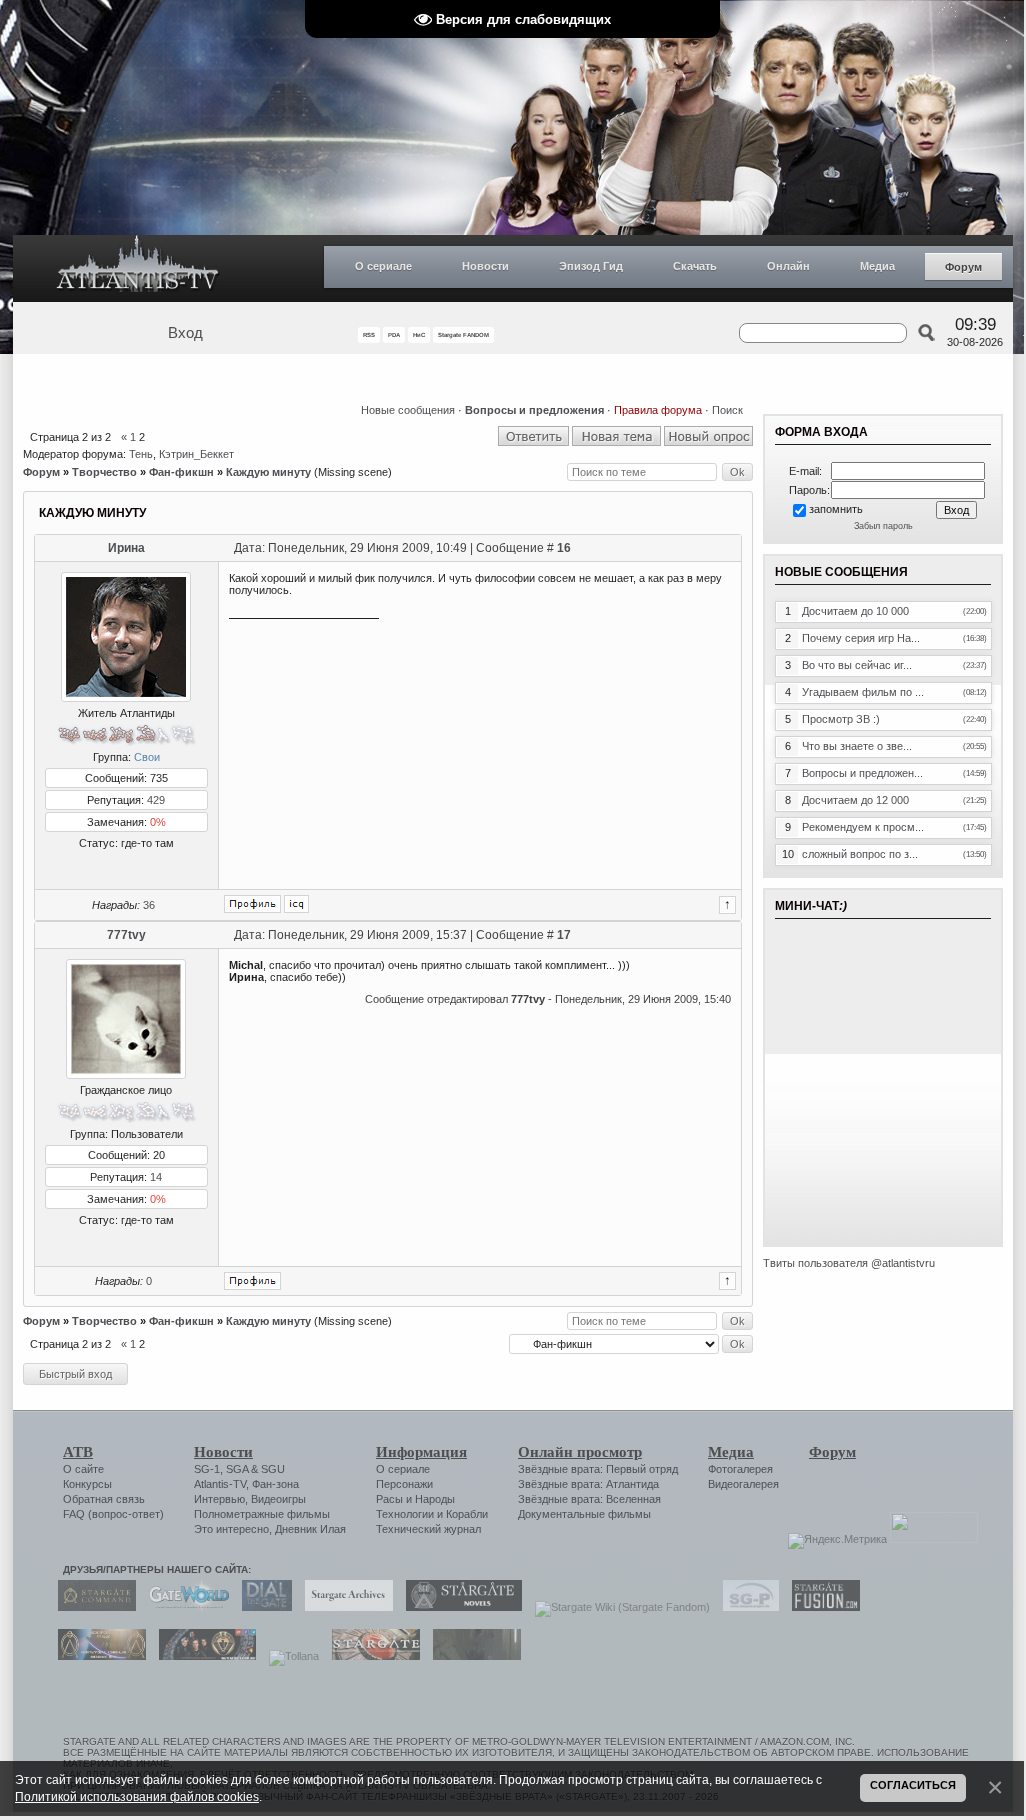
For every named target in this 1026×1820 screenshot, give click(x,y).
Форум (963, 267)
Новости (485, 266)
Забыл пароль (883, 526)
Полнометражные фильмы (262, 1514)
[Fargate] (371, 1656)
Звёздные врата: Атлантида (588, 1484)
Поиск (727, 410)
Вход (185, 333)
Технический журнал (428, 1529)
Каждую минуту (268, 472)
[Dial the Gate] (262, 1607)
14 (156, 1177)
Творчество (104, 472)
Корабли (467, 1514)
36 (149, 905)
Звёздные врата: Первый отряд (598, 1469)
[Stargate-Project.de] (746, 1607)
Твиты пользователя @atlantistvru (849, 1263)
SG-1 (207, 1469)
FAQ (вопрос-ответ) (113, 1514)
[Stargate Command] (92, 1607)
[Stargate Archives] (344, 1607)
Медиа (877, 266)
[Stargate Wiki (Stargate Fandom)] (617, 1607)
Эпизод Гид (591, 266)
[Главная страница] (138, 268)
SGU (273, 1469)
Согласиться (913, 1785)
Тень (141, 454)
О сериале (383, 266)
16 (564, 548)
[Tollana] (289, 1656)
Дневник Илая (310, 1529)
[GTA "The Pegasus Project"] (472, 1656)
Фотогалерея (740, 1469)
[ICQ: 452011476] (296, 904)
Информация (421, 1452)
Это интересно (231, 1529)
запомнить (836, 509)
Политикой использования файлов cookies (137, 1796)
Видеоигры (278, 1499)
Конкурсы (87, 1484)
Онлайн (788, 266)
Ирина (126, 548)
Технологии (405, 1514)
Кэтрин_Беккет (196, 454)
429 (156, 800)
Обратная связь (104, 1499)
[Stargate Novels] (459, 1607)
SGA (237, 1469)
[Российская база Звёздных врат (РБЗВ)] (202, 1656)
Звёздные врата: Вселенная (589, 1499)
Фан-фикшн (181, 472)
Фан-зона (275, 1484)
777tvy (126, 935)
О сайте (83, 1469)
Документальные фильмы (584, 1514)
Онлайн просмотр (580, 1452)
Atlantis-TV (220, 1484)
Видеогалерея (743, 1484)
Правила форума (658, 410)
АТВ (78, 1452)
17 (564, 935)
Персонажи (404, 1484)
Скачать (695, 266)
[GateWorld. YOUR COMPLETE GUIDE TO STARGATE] (184, 1607)
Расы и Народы (415, 1499)
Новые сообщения (408, 410)
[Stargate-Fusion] (821, 1607)
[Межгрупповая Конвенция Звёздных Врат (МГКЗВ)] (97, 1656)
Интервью (219, 1499)
